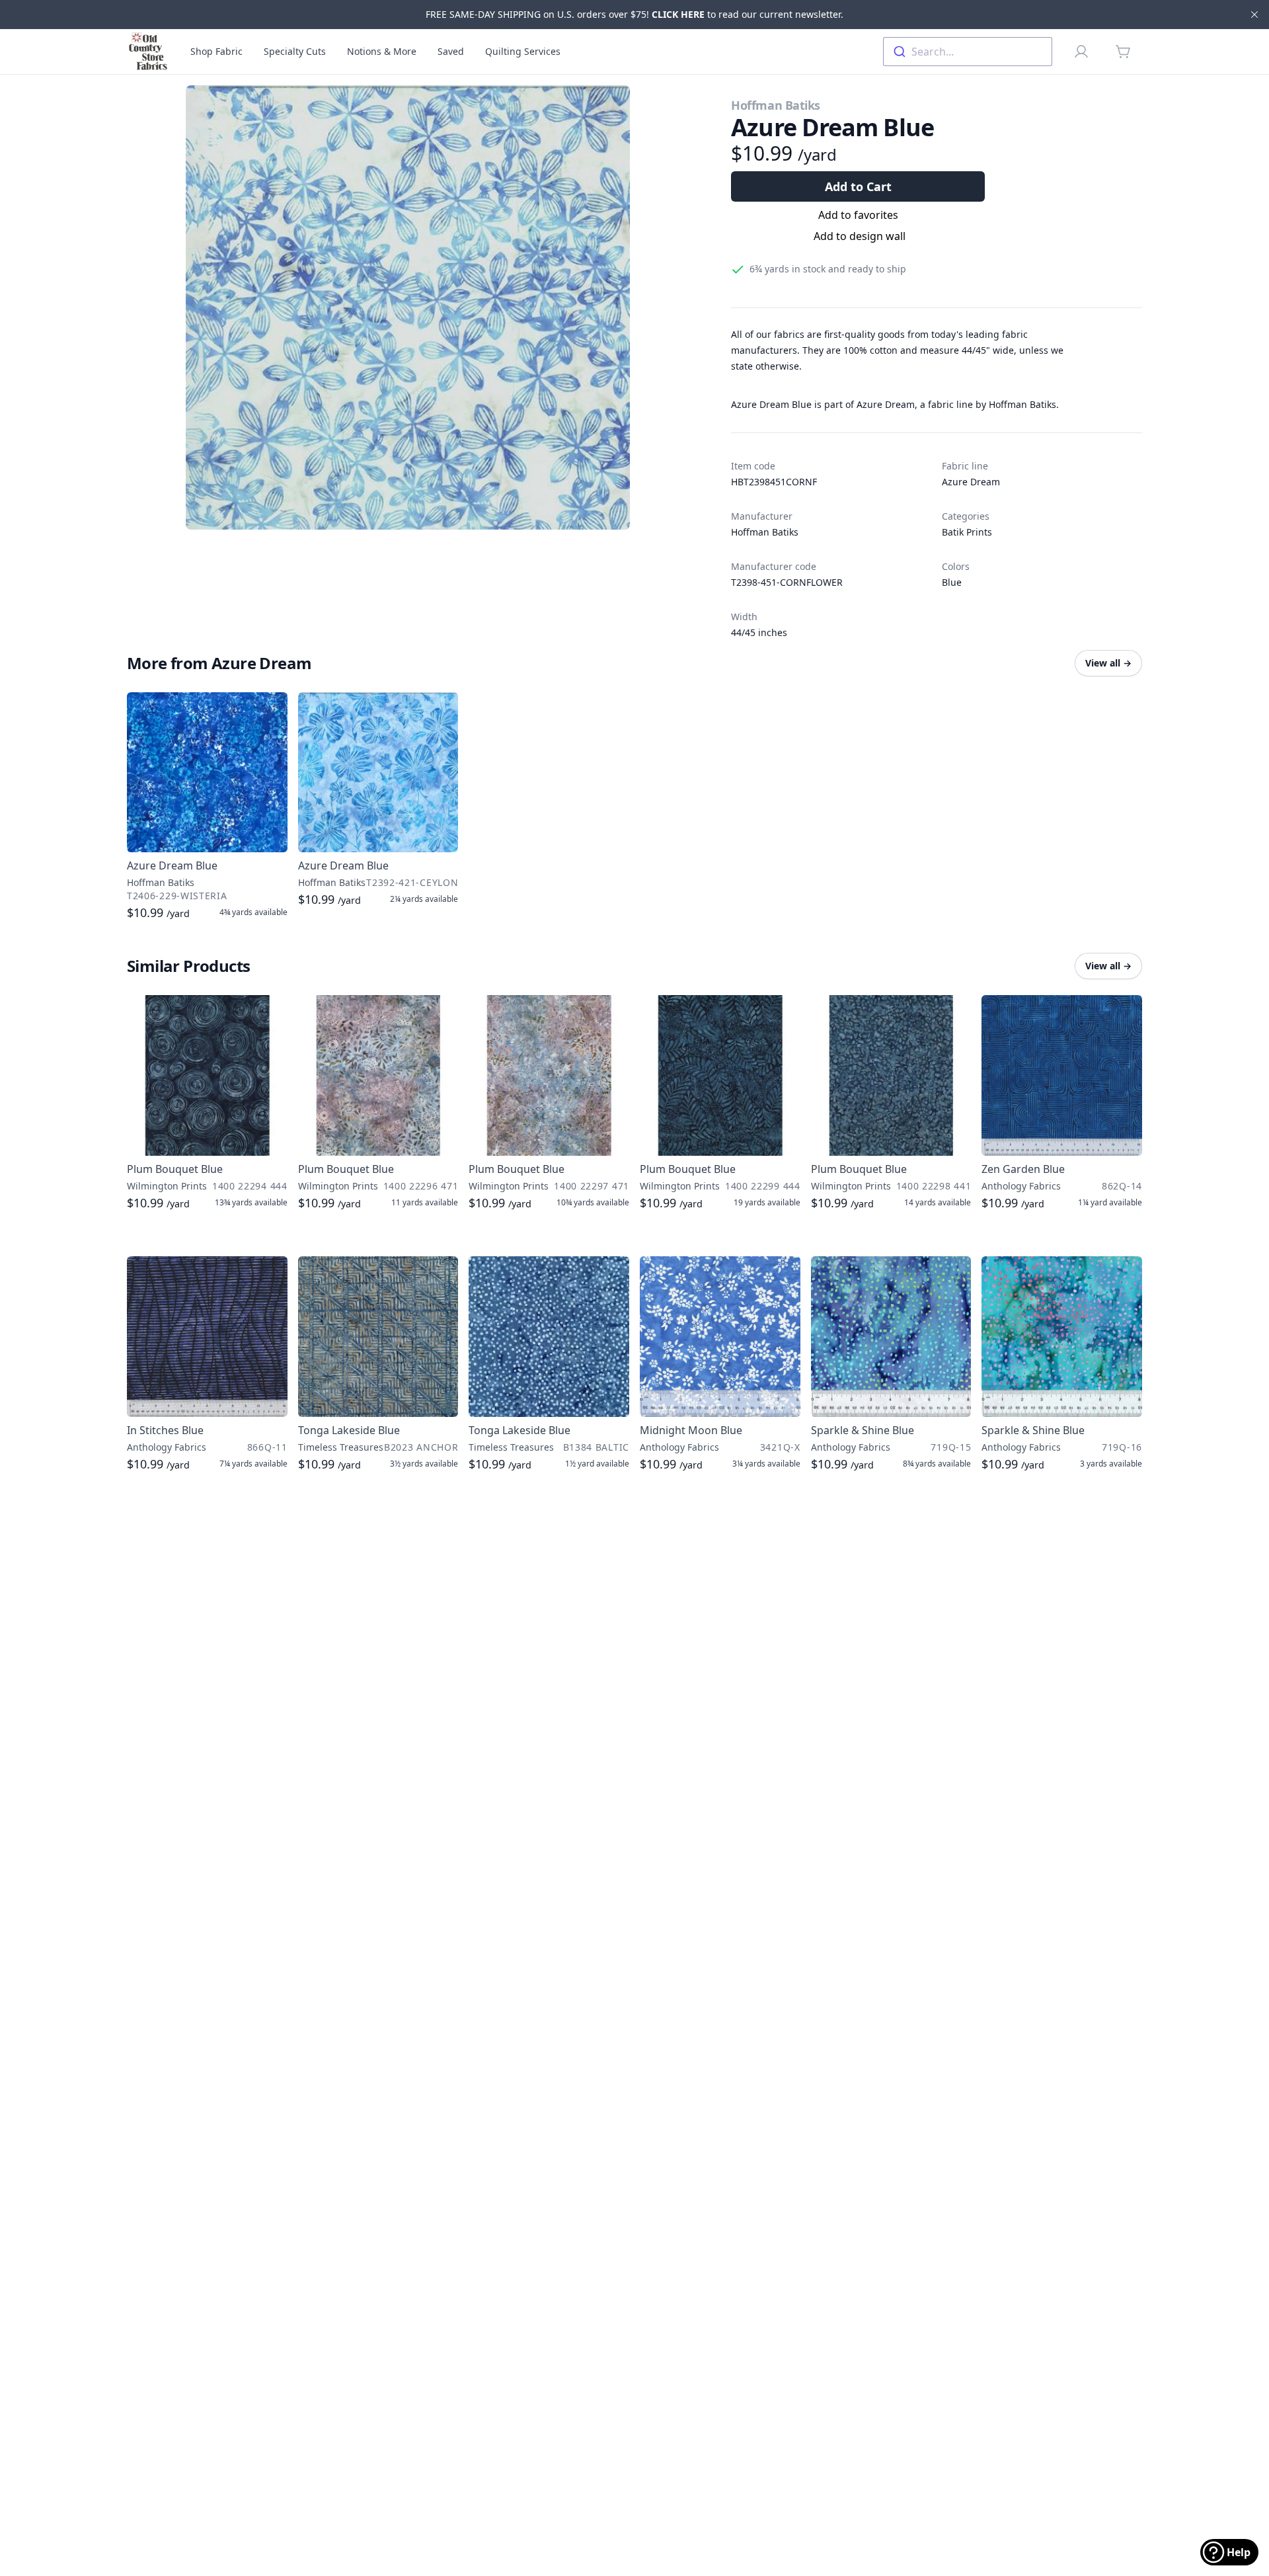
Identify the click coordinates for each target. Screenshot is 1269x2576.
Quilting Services (523, 51)
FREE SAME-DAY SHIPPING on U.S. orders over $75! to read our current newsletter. (634, 14)
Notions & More (382, 51)
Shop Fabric (216, 51)
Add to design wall (860, 236)
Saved (451, 51)
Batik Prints (967, 532)
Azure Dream (971, 482)
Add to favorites (858, 215)
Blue (952, 582)
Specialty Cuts (295, 51)
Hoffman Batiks (776, 105)
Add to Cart (858, 186)
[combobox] (968, 52)
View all (1108, 663)
